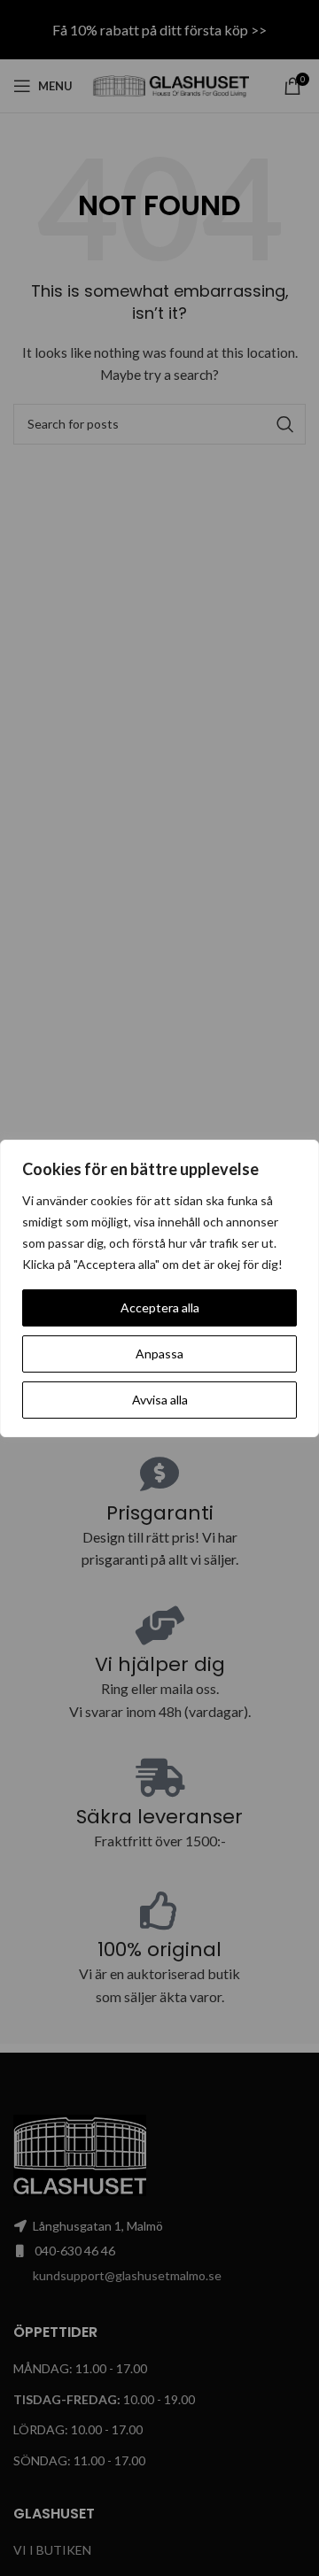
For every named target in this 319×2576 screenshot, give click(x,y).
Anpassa (159, 1354)
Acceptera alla (160, 1307)
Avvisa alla (160, 1400)
